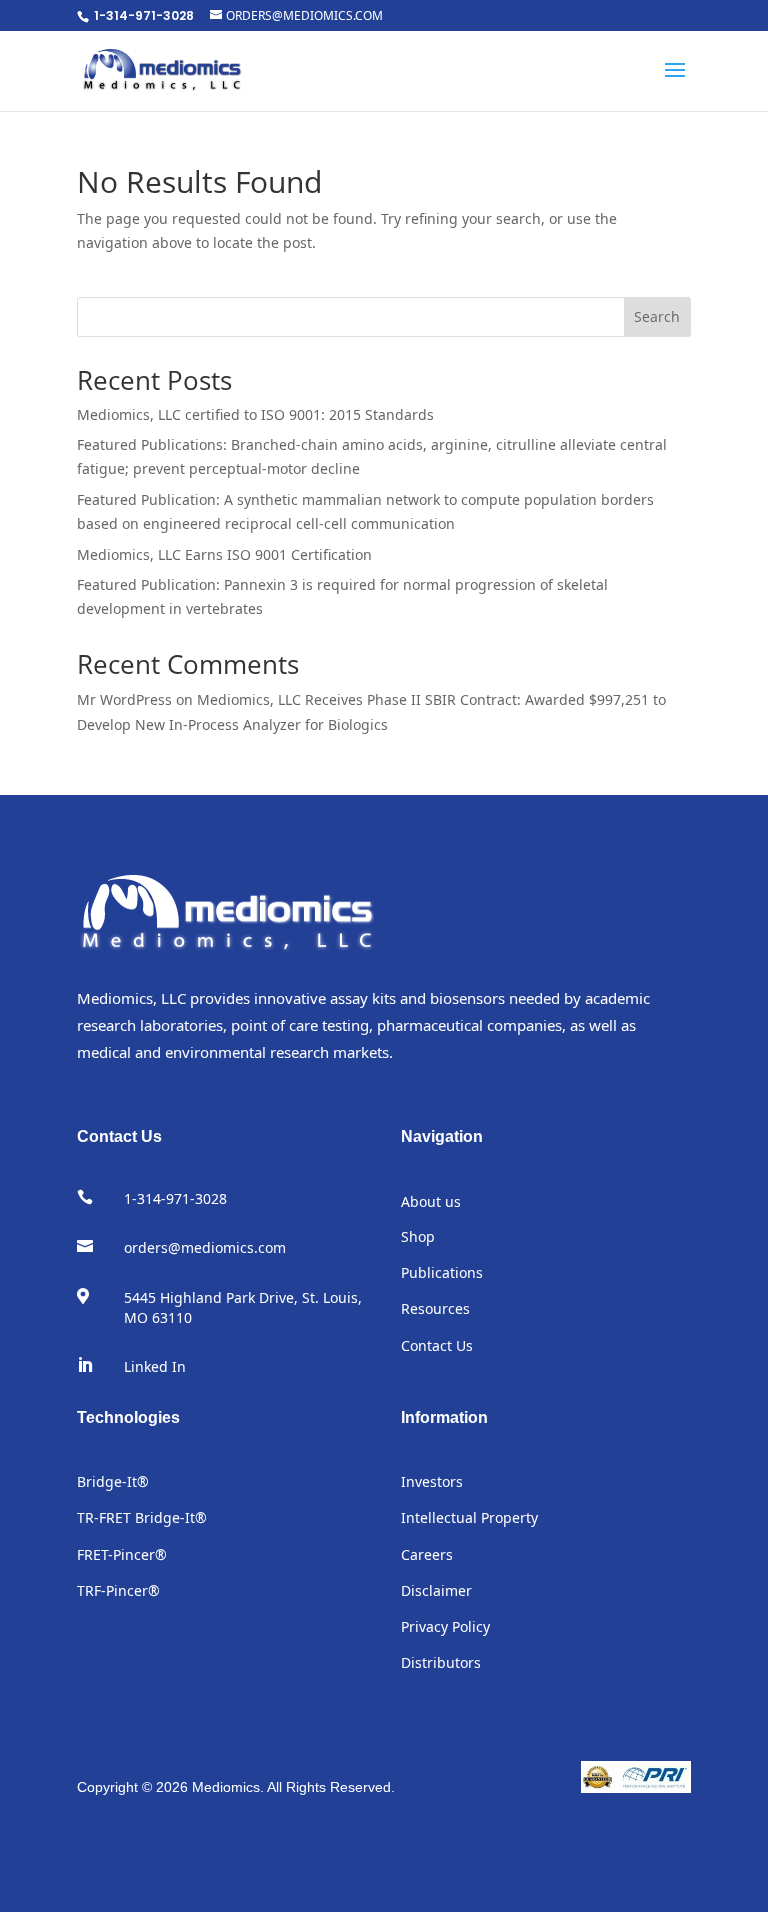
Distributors (441, 1662)
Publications (442, 1272)
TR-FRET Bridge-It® (142, 1517)
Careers (427, 1554)
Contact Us (437, 1345)
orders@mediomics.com (205, 1247)
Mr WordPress (124, 699)
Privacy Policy (445, 1626)
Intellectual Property (469, 1517)
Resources (435, 1308)
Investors (432, 1481)
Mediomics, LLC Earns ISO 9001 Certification (224, 554)
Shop (418, 1236)
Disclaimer (436, 1590)
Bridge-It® (113, 1481)
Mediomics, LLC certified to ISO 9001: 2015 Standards (255, 414)
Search (657, 316)
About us (431, 1201)
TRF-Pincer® (118, 1590)
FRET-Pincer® (122, 1554)
